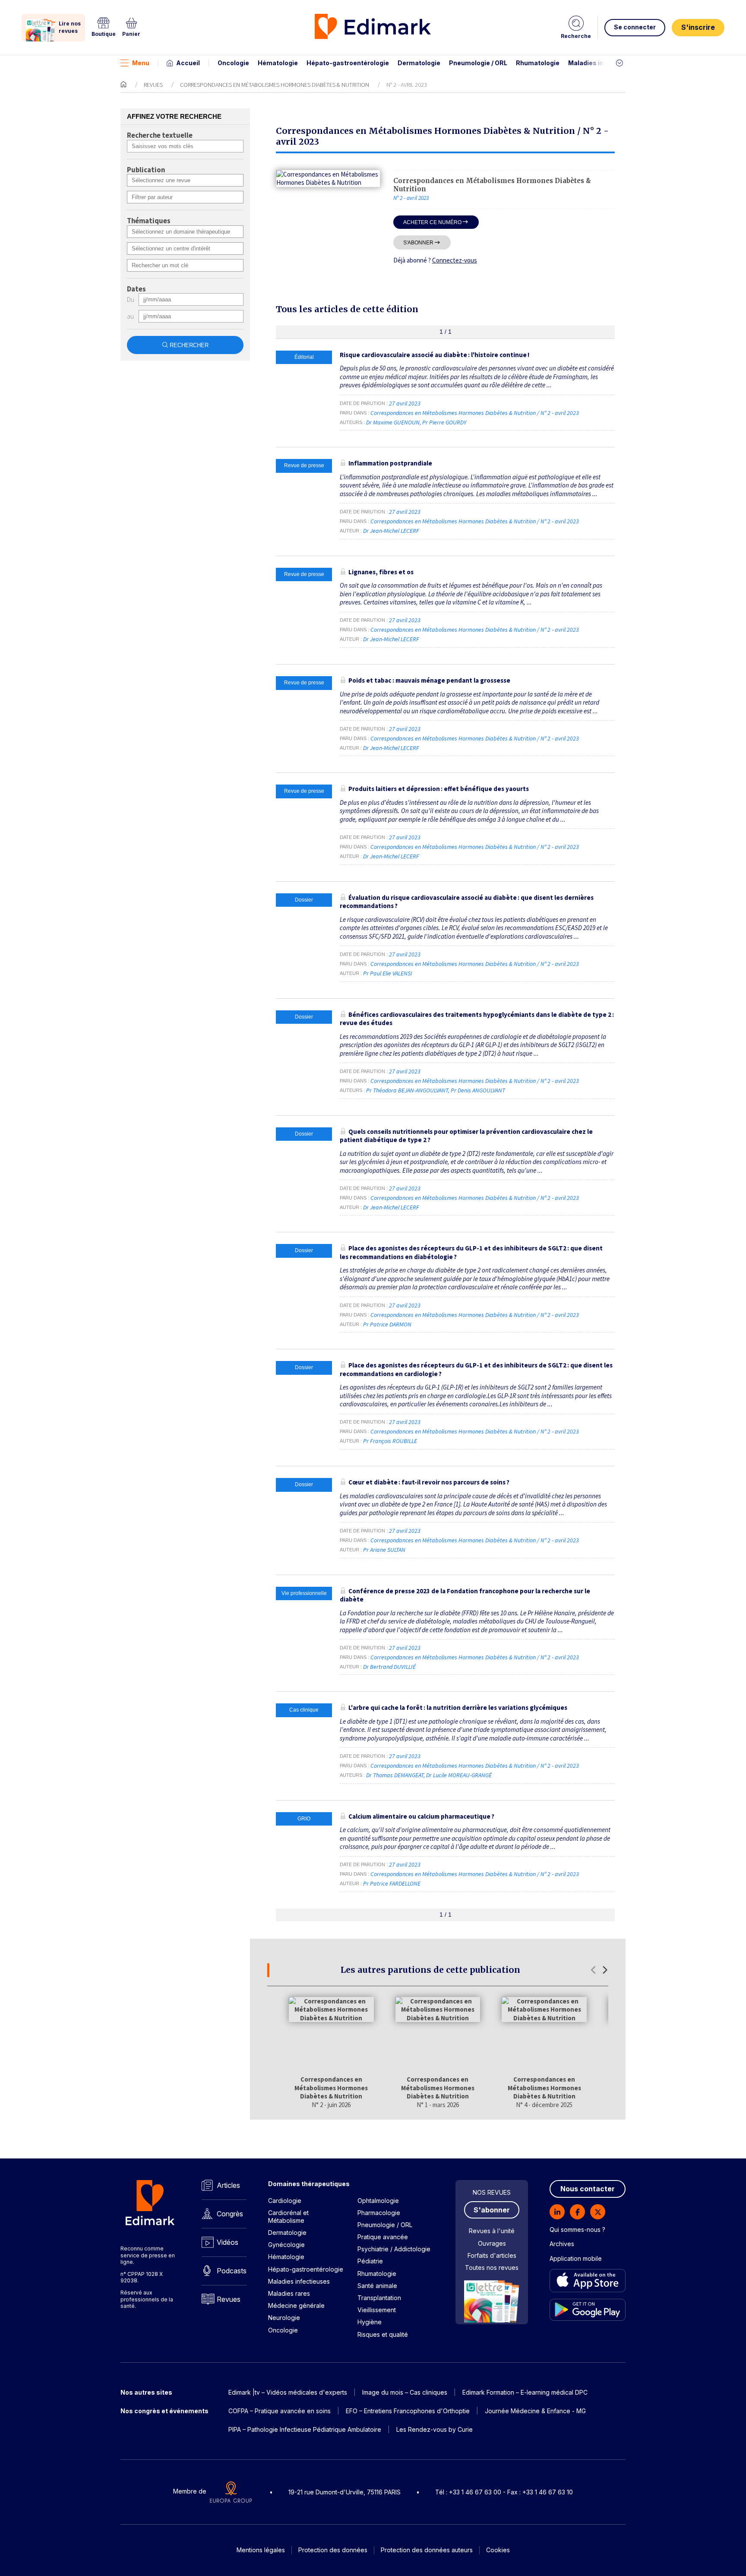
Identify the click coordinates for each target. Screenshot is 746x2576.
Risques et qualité (383, 2334)
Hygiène (370, 2322)
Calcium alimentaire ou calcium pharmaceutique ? (421, 1816)
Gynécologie (286, 2245)
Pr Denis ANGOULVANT (478, 1090)
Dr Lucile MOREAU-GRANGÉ (459, 1775)
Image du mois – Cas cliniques (405, 2392)
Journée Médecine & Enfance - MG (535, 2411)
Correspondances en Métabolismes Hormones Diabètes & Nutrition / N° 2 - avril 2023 (475, 413)
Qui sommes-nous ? (577, 2229)
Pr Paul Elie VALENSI (388, 973)
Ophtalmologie (378, 2201)
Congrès (230, 2214)
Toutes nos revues (492, 2267)
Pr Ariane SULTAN (384, 1550)
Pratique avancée (383, 2237)
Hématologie (278, 63)
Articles (228, 2185)
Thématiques (149, 221)
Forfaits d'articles (492, 2255)
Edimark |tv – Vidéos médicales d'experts (288, 2392)
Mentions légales (261, 2550)
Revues (153, 85)
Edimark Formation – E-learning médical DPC (525, 2392)
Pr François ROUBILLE (390, 1441)
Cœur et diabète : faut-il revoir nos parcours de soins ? (429, 1482)
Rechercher (189, 345)
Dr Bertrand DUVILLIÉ (389, 1667)
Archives (562, 2244)
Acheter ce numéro (432, 222)
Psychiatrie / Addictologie (394, 2249)
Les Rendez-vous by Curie (435, 2429)
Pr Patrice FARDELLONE (392, 1883)
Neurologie (284, 2318)
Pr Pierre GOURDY (444, 422)
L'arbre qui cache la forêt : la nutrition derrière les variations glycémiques (458, 1707)
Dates (136, 289)
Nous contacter (588, 2189)
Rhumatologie (538, 63)
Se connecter (635, 27)
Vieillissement (377, 2310)
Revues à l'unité (492, 2231)
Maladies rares (289, 2293)
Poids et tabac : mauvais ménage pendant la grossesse (429, 680)
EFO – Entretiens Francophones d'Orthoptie (408, 2411)
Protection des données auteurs (427, 2550)
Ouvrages (492, 2243)
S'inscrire (698, 27)
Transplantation (379, 2298)
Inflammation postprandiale (390, 463)
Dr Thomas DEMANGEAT (395, 1775)
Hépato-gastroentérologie (348, 63)
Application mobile (576, 2258)
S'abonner (418, 242)
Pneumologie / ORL (478, 63)
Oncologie (233, 63)
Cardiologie (285, 2201)
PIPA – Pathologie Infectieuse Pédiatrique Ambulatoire (305, 2429)
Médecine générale (296, 2305)
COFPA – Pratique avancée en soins (280, 2411)
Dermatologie (419, 63)
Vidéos (228, 2242)
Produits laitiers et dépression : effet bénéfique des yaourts (439, 789)
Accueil (188, 63)
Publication (146, 170)
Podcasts (232, 2271)
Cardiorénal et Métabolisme (288, 2217)
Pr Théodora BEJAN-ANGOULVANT (407, 1090)
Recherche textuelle (160, 136)
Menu (141, 63)
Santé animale (377, 2286)
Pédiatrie (370, 2261)
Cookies (498, 2550)
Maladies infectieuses (603, 63)
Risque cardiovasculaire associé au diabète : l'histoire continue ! (435, 355)
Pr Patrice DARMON (387, 1324)
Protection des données (333, 2550)
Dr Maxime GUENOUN (393, 422)
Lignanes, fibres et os (381, 572)
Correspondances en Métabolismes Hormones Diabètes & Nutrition (275, 85)
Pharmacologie (379, 2213)
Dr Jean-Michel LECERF (391, 531)
